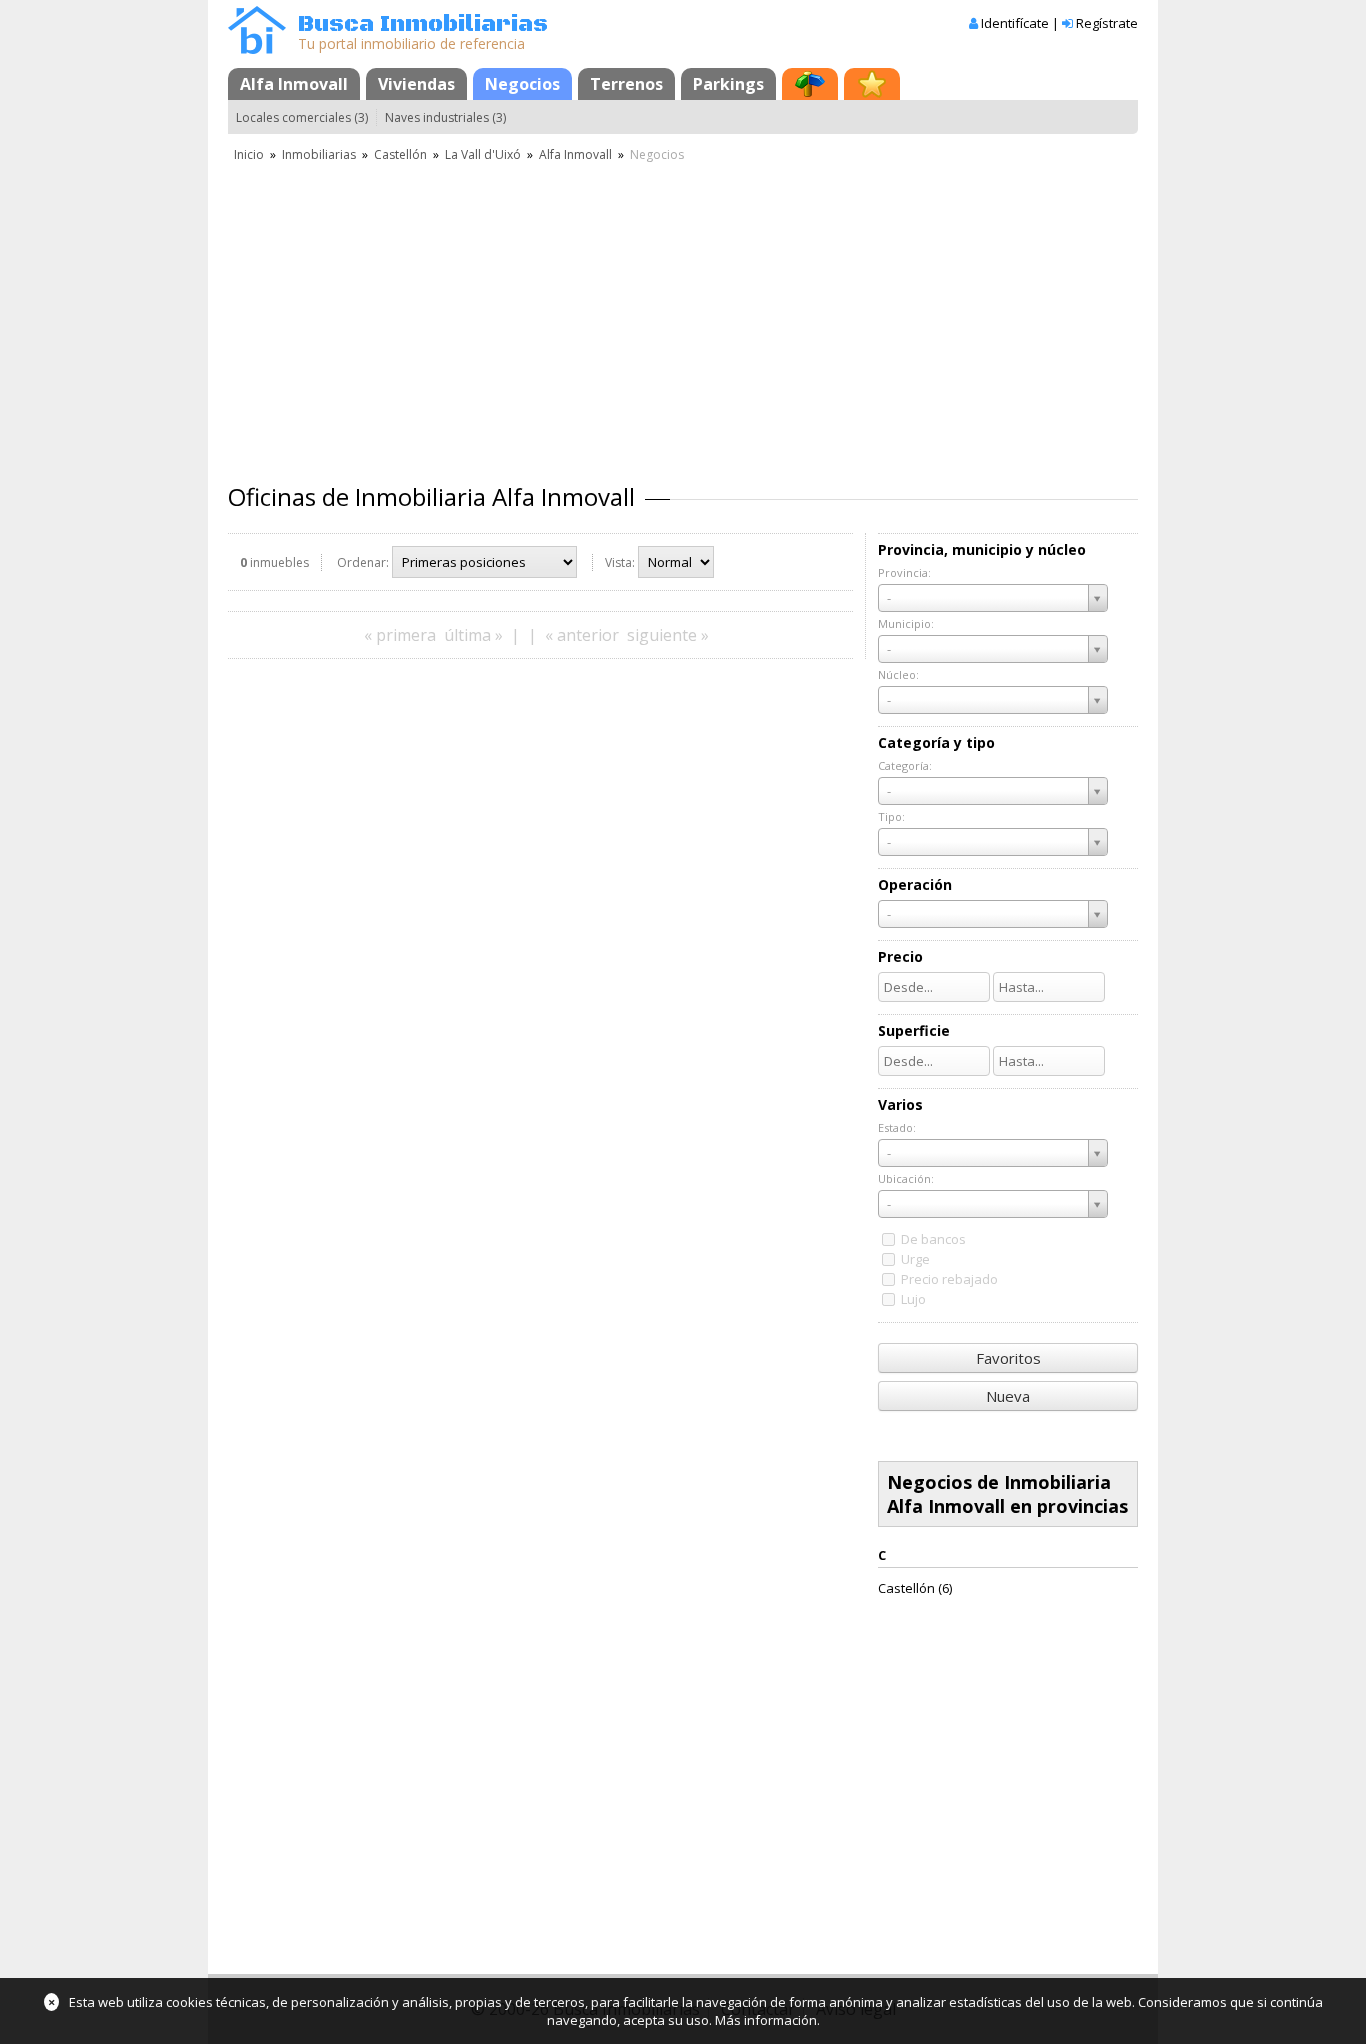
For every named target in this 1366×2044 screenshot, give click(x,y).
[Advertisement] (683, 315)
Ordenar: (363, 562)
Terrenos (626, 84)
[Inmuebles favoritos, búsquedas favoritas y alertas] (872, 84)
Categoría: (905, 765)
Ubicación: (906, 1178)
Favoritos (1008, 1358)
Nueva (1008, 1396)
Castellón (400, 154)
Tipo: (891, 816)
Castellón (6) (915, 1588)
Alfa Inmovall (294, 84)
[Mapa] (810, 84)
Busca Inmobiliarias (423, 24)
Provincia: (904, 572)
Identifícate (1015, 23)
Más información (766, 2020)
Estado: (897, 1127)
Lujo (913, 1299)
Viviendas (416, 84)
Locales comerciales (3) (302, 117)
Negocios (522, 84)
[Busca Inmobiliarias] (257, 49)
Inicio (249, 154)
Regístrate (1107, 23)
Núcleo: (898, 674)
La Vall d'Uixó (483, 154)
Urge (915, 1259)
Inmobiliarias (319, 154)
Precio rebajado (949, 1279)
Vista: (620, 562)
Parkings (728, 84)
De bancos (933, 1239)
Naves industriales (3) (445, 117)
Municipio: (906, 623)
